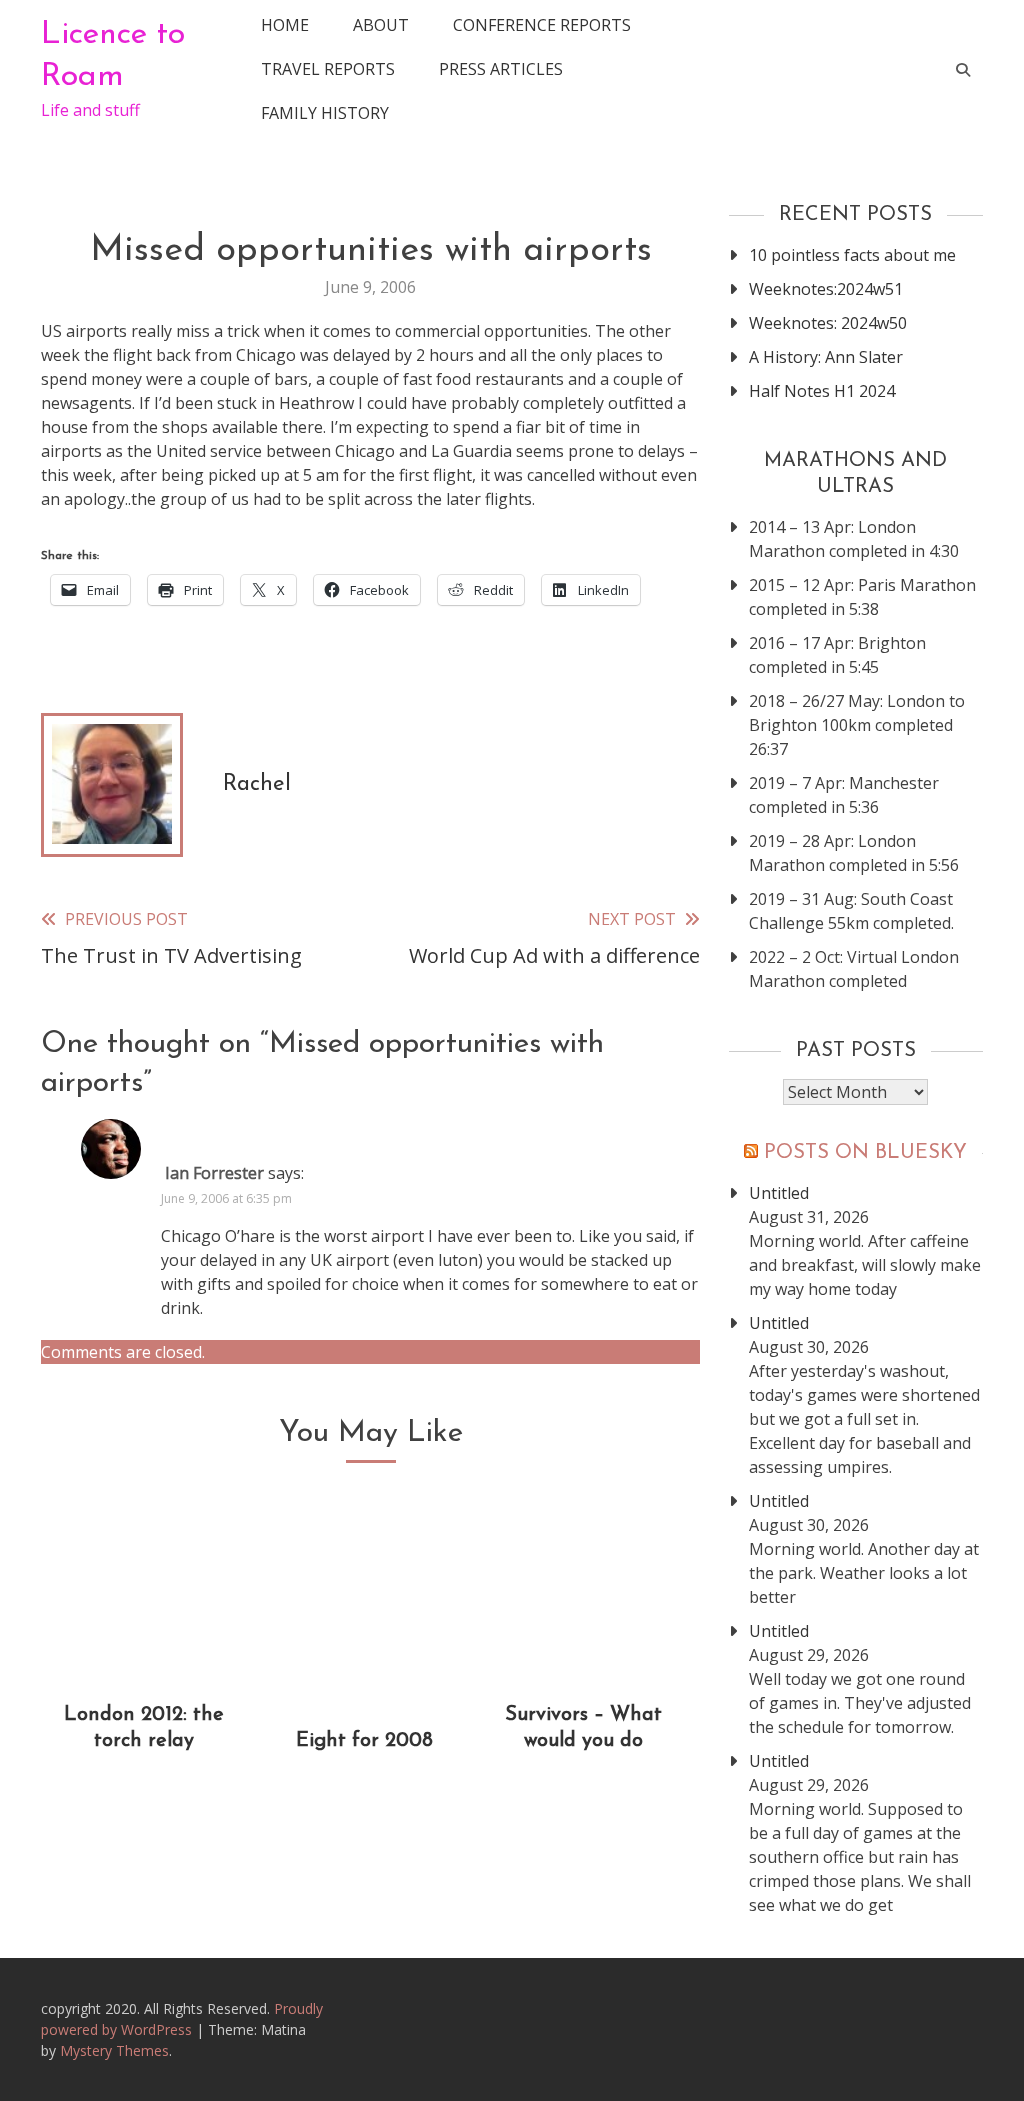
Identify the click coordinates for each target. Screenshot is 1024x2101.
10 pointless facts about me (852, 255)
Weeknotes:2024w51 (826, 289)
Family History (325, 113)
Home (285, 25)
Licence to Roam (113, 56)
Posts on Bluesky (865, 1153)
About (381, 25)
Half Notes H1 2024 (822, 391)
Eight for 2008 (364, 1741)
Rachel (257, 784)
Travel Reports (328, 69)
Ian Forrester (214, 1173)
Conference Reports (542, 25)
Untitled (779, 1193)
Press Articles (501, 69)
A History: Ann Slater (826, 357)
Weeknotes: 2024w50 (828, 323)
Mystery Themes (114, 2050)
